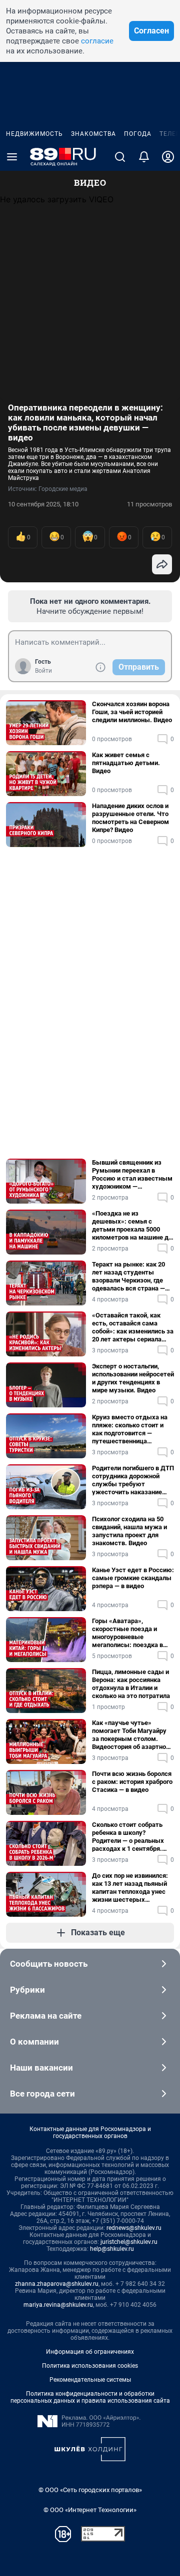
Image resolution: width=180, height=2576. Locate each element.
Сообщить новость (49, 1964)
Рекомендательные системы (90, 2380)
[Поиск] (120, 157)
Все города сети (42, 2094)
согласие (97, 41)
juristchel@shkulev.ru (129, 2242)
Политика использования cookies (90, 2366)
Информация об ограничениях (90, 2352)
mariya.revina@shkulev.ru (58, 2305)
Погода (138, 134)
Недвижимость (34, 134)
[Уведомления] (144, 157)
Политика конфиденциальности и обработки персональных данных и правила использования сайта (90, 2397)
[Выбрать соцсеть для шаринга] (162, 564)
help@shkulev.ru (112, 2249)
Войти (43, 671)
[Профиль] (168, 157)
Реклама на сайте (46, 2016)
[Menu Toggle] (12, 157)
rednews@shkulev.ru (134, 2228)
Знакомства (93, 134)
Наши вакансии (41, 2068)
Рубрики (27, 1990)
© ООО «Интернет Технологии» (90, 2510)
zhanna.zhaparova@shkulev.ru (57, 2284)
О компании (34, 2042)
